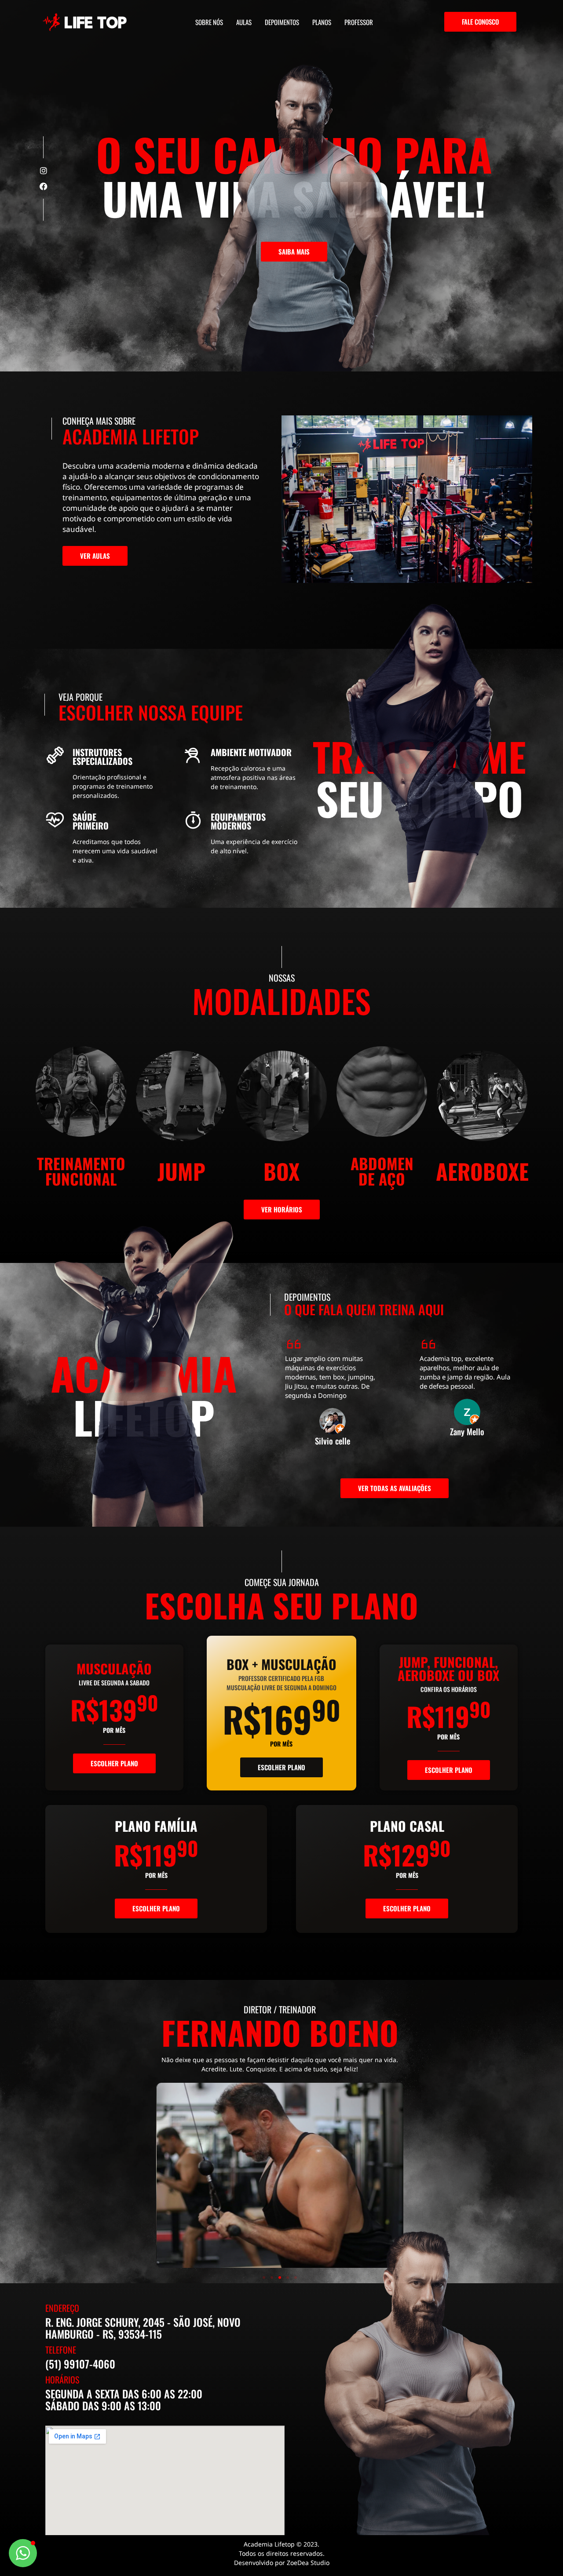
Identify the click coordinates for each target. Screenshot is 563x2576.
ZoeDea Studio (308, 2563)
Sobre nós (209, 22)
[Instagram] (44, 171)
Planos (322, 22)
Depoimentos (282, 22)
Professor (359, 22)
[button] (264, 2278)
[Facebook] (44, 186)
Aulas (244, 22)
